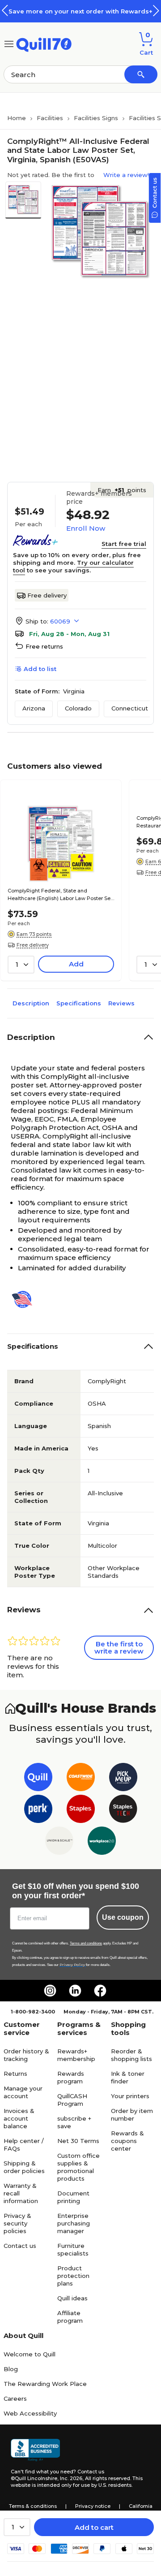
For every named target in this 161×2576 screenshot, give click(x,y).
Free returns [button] (44, 646)
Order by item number (132, 2115)
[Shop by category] (9, 43)
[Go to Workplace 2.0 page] (102, 1842)
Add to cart (94, 2527)
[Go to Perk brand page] (38, 1811)
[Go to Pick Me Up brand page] (123, 1779)
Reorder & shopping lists (131, 2055)
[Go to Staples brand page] (81, 1811)
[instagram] (50, 1991)
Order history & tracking (26, 2055)
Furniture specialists (73, 2249)
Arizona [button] (34, 708)
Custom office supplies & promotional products (78, 2167)
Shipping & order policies (24, 2167)
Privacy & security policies (17, 2223)
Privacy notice (93, 2506)
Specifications (79, 1003)
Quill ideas (72, 2298)
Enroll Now (86, 528)
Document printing (73, 2197)
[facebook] (100, 1991)
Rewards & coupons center (127, 2141)
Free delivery (47, 595)
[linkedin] (75, 1991)
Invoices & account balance (19, 2118)
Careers (15, 2398)
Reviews (121, 1003)
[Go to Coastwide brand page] (81, 1779)
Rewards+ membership (76, 2055)
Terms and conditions (86, 1943)
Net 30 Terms (78, 2141)
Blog (11, 2369)
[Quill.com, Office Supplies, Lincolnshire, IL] (35, 2450)
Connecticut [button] (130, 708)
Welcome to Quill (30, 2354)
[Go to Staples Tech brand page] (123, 1811)
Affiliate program (70, 2317)
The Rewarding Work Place (45, 2384)
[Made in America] (25, 1299)
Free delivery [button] (33, 945)
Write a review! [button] (126, 175)
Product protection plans (73, 2276)
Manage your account (23, 2092)
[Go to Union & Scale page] (59, 1842)
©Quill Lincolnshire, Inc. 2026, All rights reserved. (71, 2478)
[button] (156, 11)
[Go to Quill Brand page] (38, 1779)
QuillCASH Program (72, 2100)
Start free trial (124, 544)
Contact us (20, 2246)
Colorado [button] (78, 708)
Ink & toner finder (128, 2077)
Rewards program (71, 2077)
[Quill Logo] (44, 43)
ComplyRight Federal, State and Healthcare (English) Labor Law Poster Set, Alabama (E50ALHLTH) (61, 895)
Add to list (40, 669)
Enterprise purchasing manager (74, 2223)
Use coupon (123, 1917)
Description (31, 1003)
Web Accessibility (30, 2413)
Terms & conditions (33, 2506)
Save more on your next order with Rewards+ (80, 11)
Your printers (130, 2096)
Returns (15, 2074)
